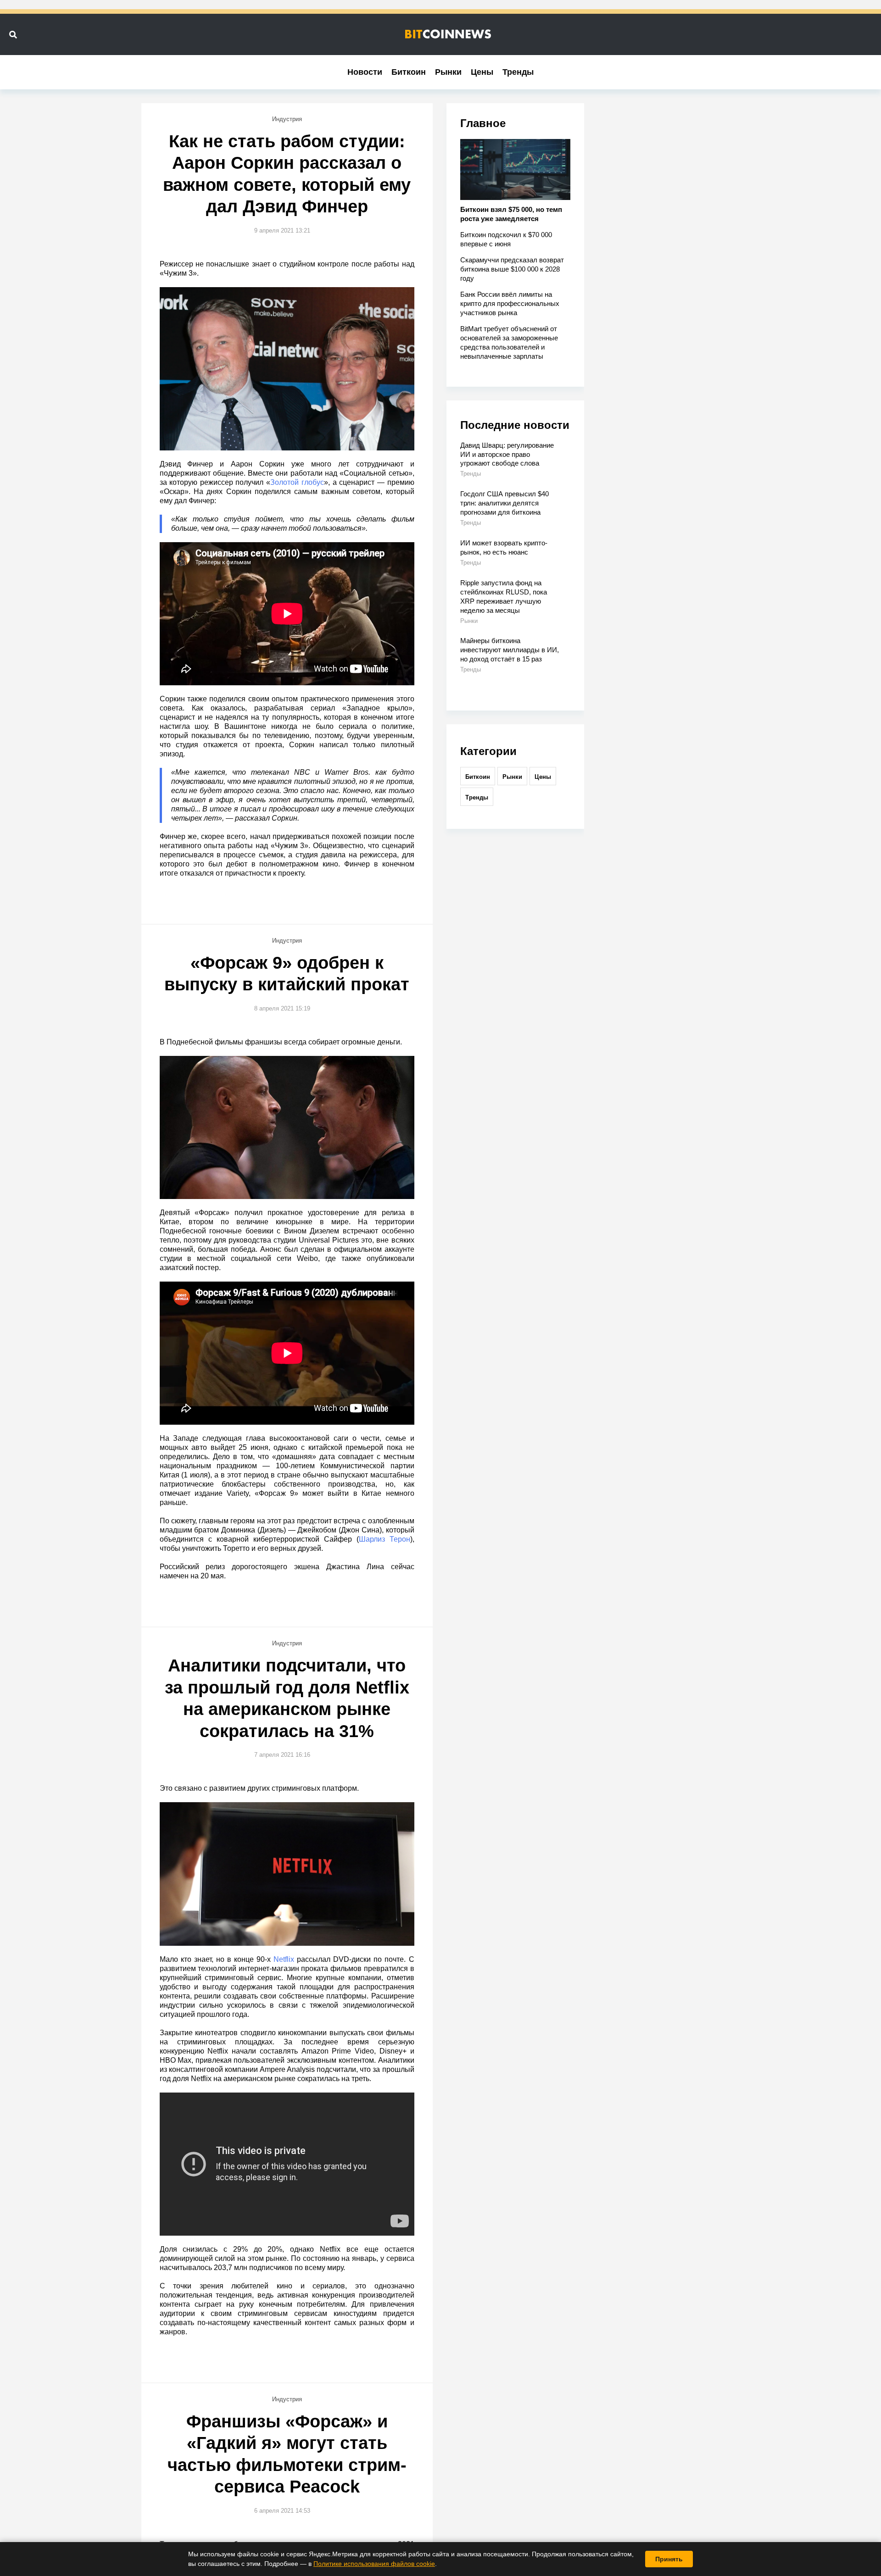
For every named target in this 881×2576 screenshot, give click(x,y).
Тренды (518, 72)
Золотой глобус (297, 482)
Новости (365, 72)
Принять (669, 2559)
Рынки (448, 72)
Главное (483, 123)
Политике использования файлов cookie (374, 2564)
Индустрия (287, 119)
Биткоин (409, 72)
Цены (482, 72)
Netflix (284, 1959)
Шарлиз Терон (385, 1539)
